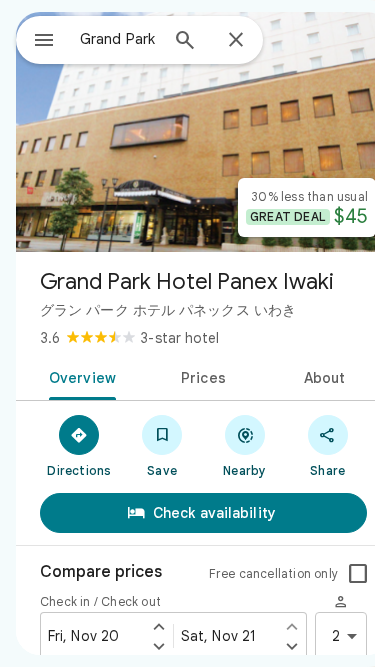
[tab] (79, 376)
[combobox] (118, 39)
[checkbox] (358, 574)
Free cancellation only (273, 573)
